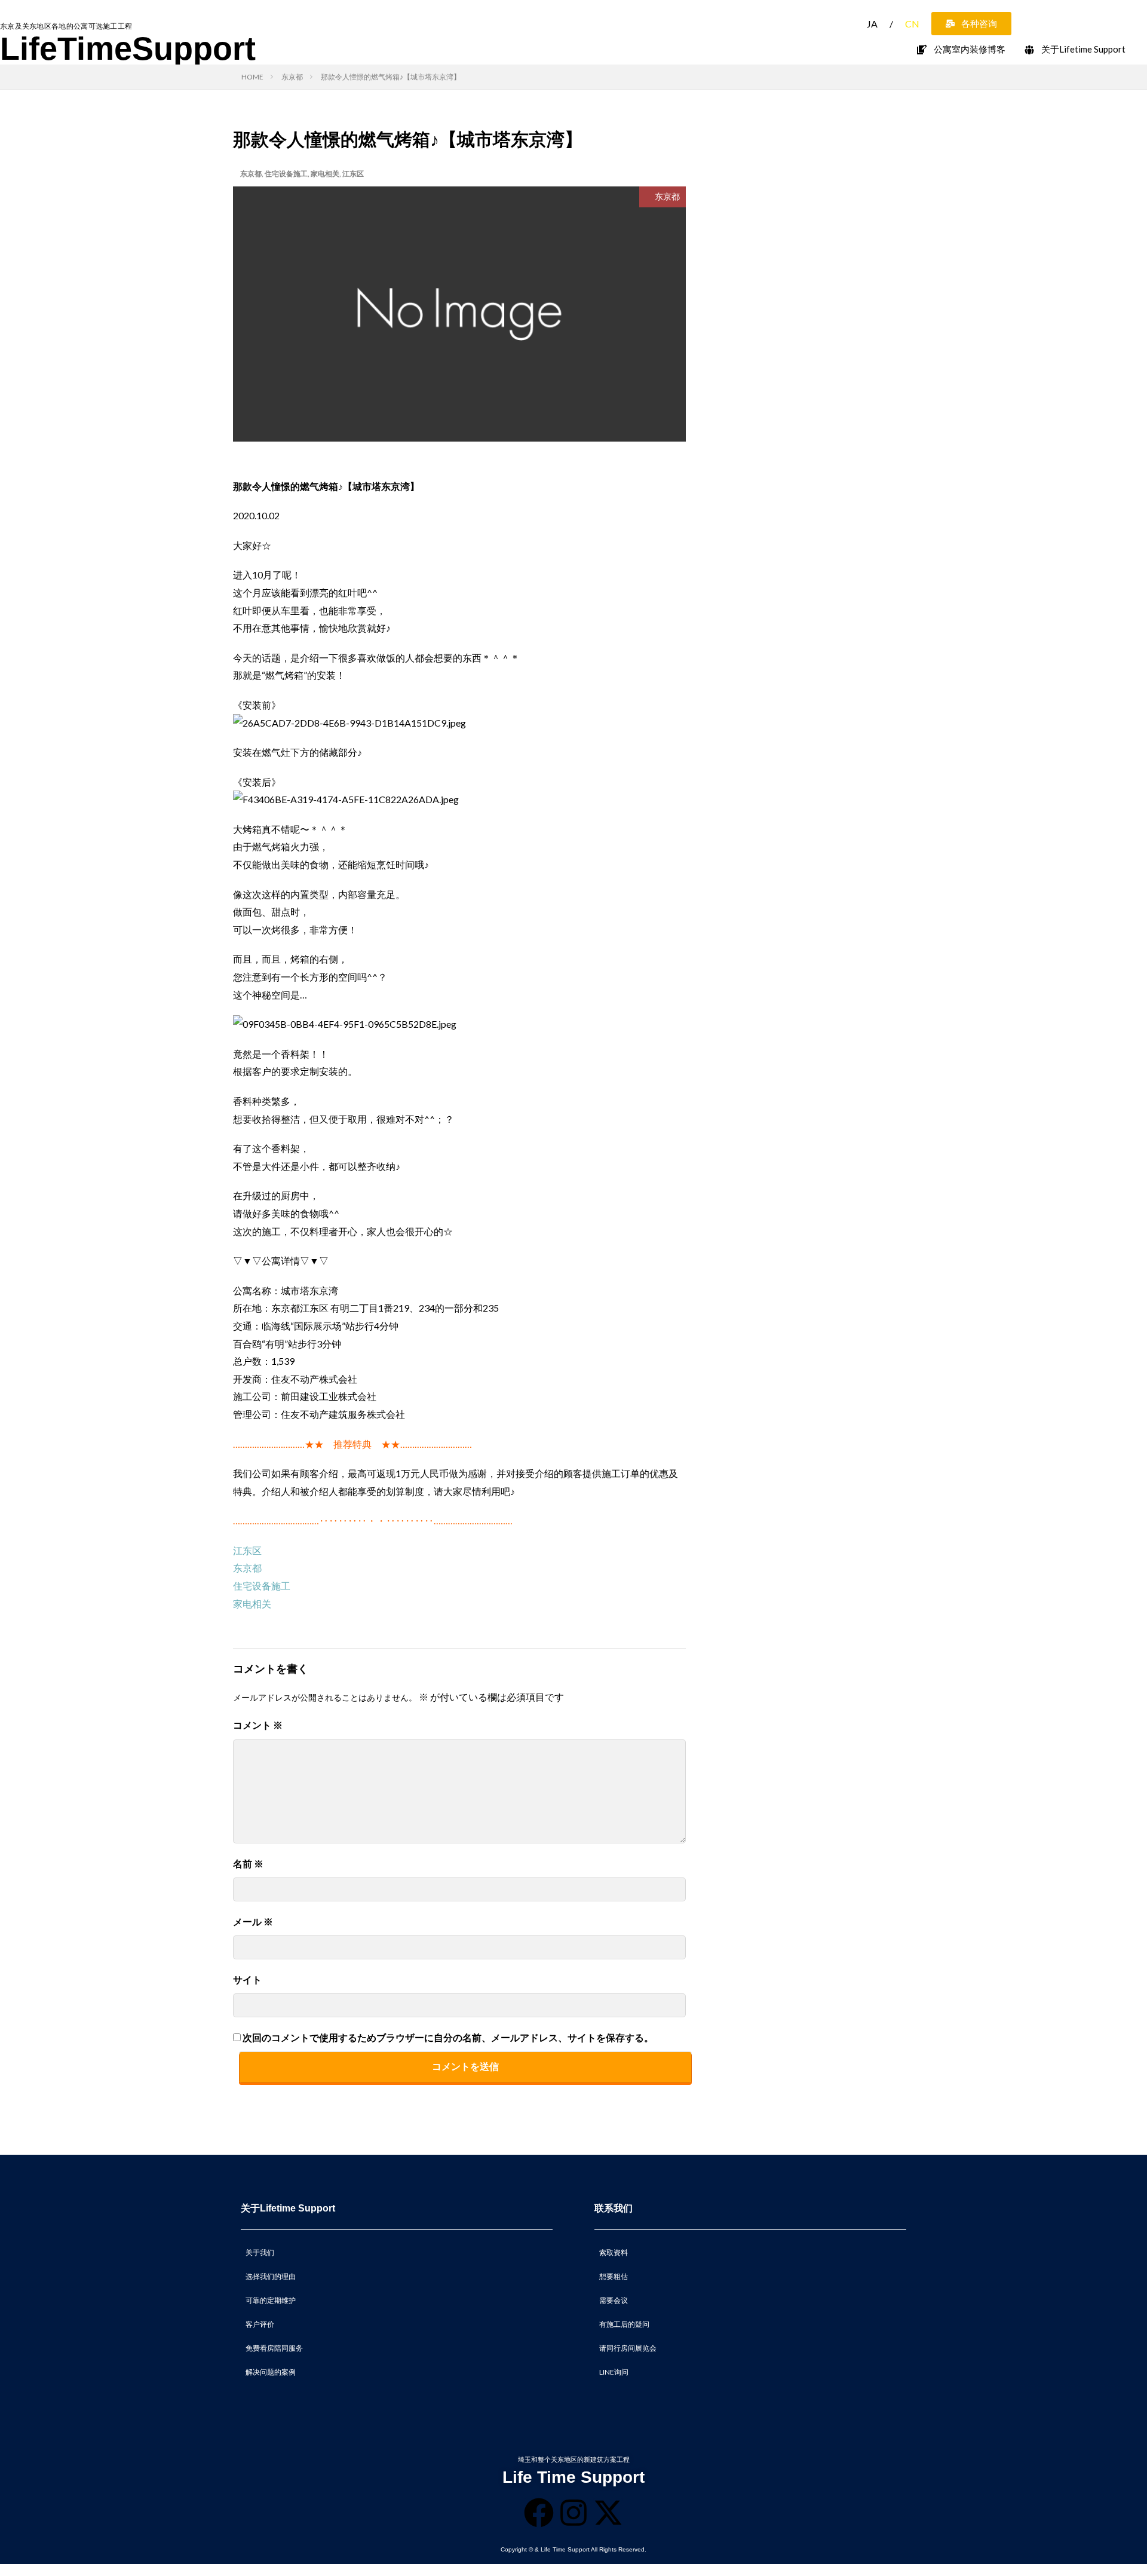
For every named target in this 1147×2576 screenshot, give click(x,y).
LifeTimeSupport (128, 48)
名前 (248, 1863)
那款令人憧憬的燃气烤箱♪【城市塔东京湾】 (391, 77)
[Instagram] (573, 2513)
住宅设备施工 (286, 174)
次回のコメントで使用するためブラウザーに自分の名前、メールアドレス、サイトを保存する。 (448, 2037)
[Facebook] (539, 2513)
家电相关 (325, 174)
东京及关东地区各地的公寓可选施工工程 (66, 26)
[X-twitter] (608, 2513)
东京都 (292, 77)
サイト (247, 1979)
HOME (252, 77)
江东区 (353, 174)
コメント (258, 1725)
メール (253, 1921)
